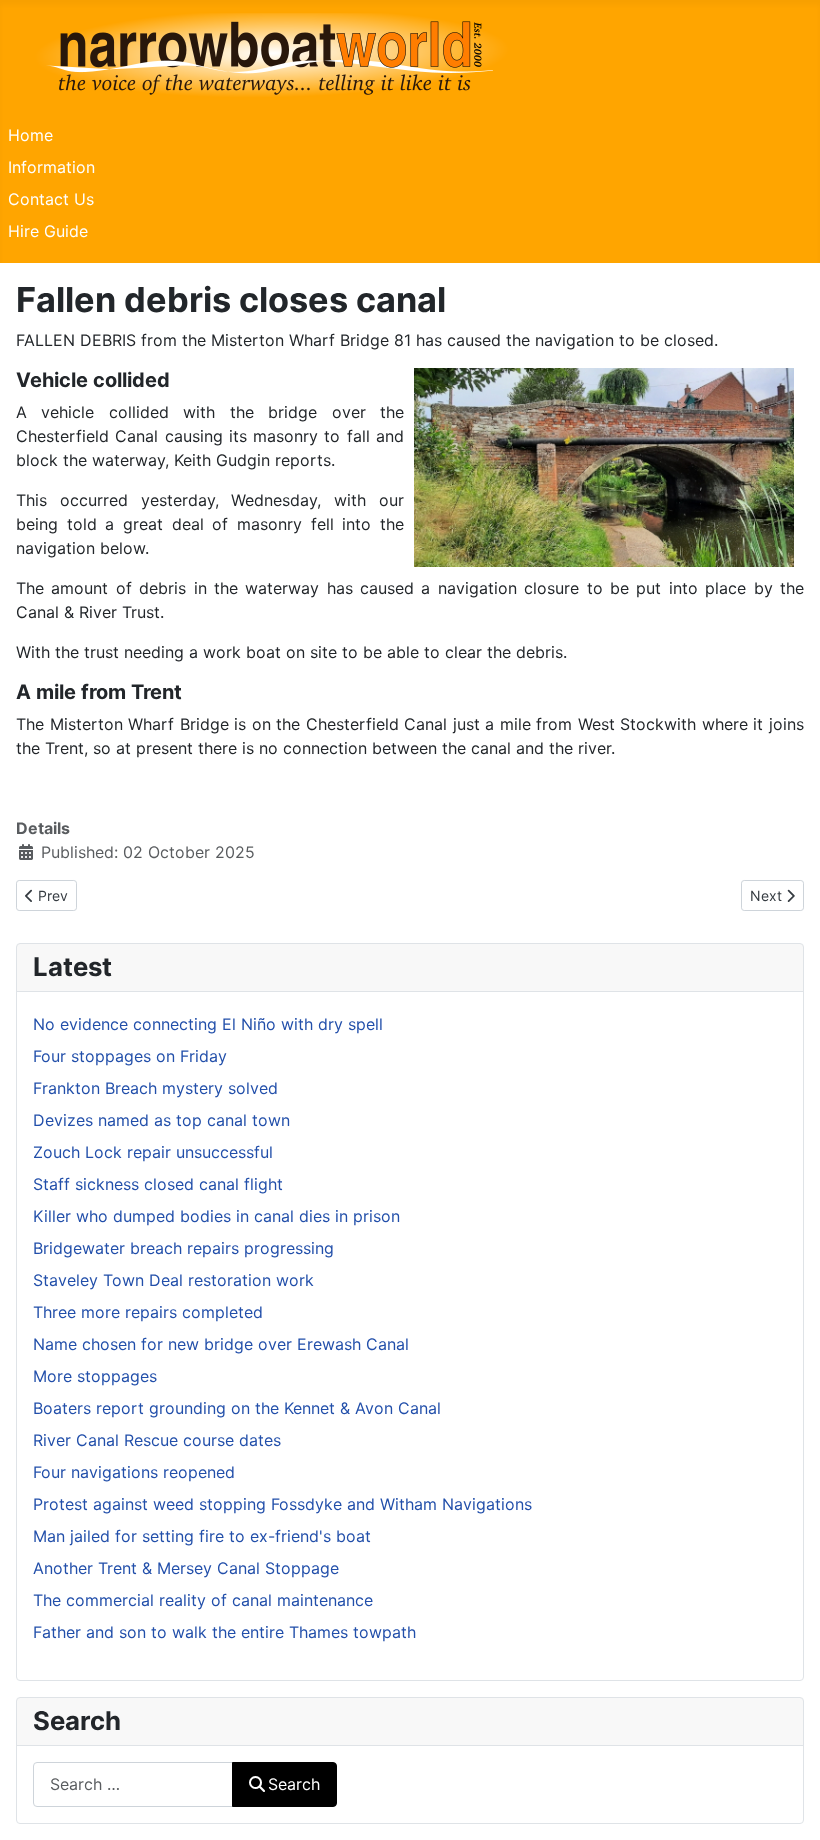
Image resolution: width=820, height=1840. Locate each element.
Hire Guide (48, 231)
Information (51, 167)
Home (30, 135)
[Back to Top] (785, 1803)
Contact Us (51, 199)
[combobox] (133, 1784)
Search (294, 1784)
